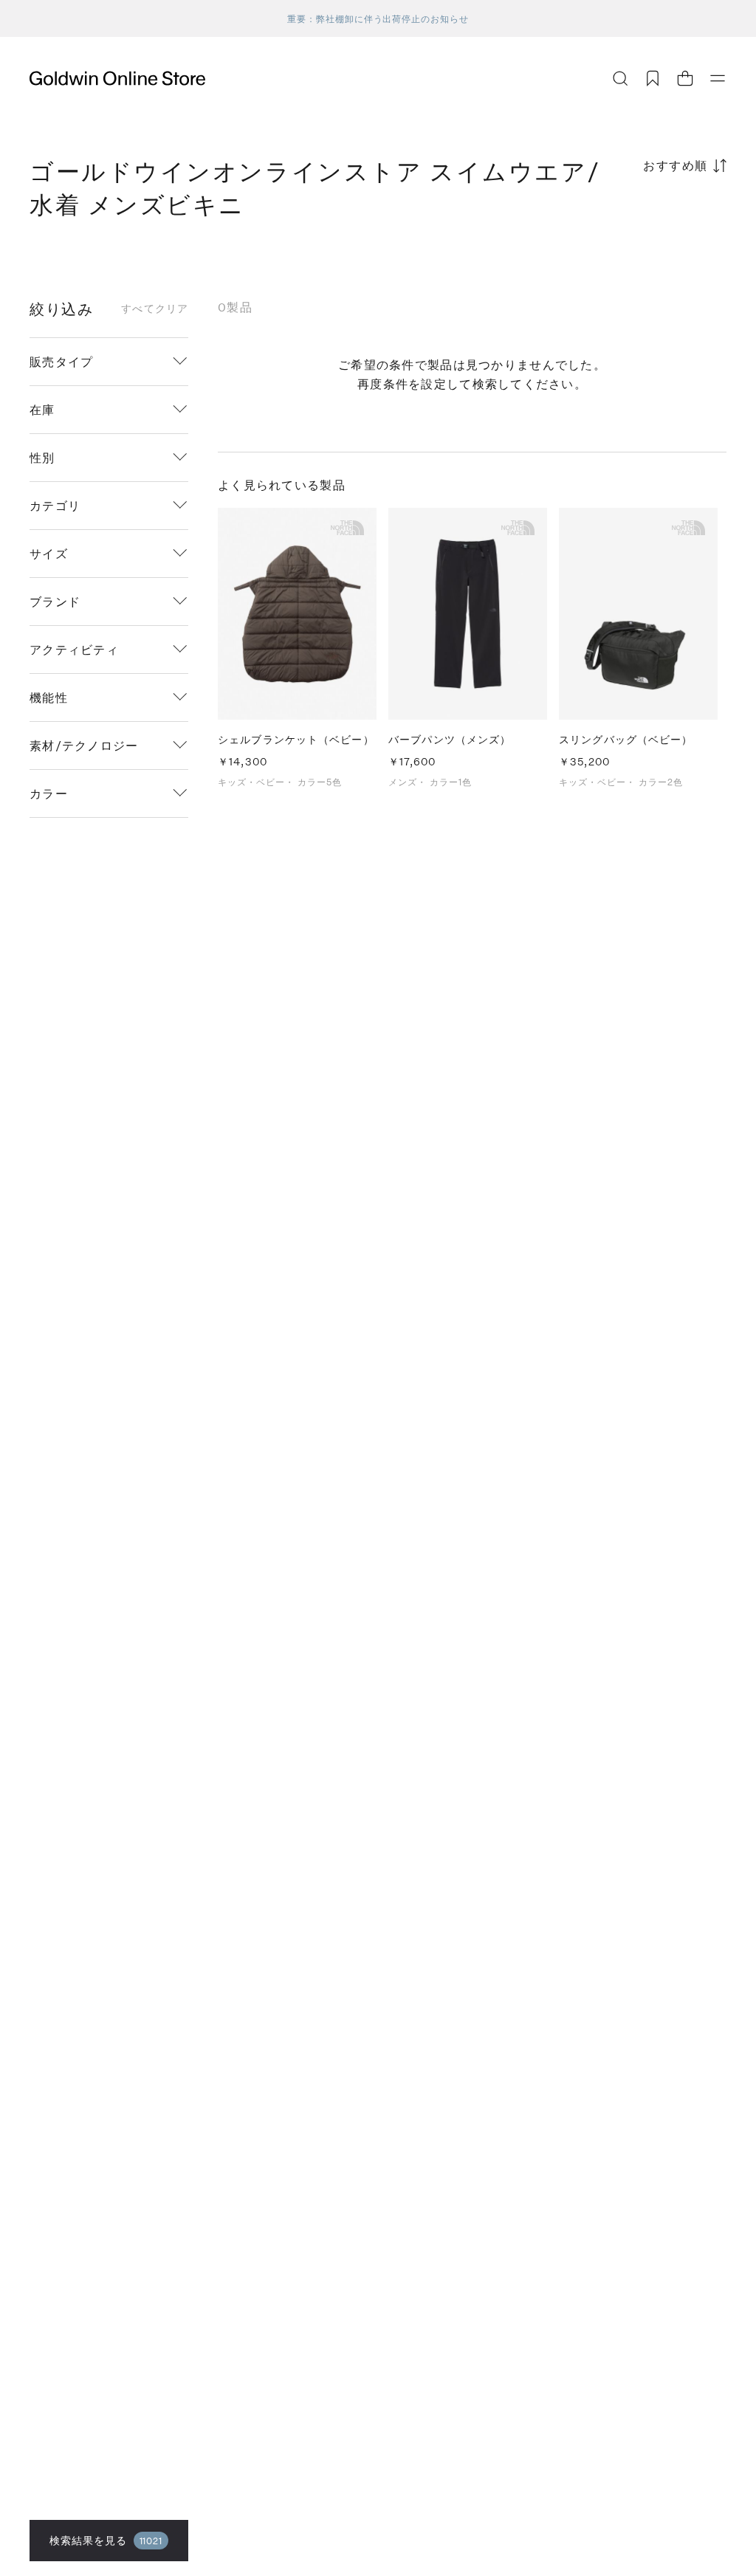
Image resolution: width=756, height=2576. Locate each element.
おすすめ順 (676, 165)
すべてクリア (155, 309)
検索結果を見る (106, 2540)
